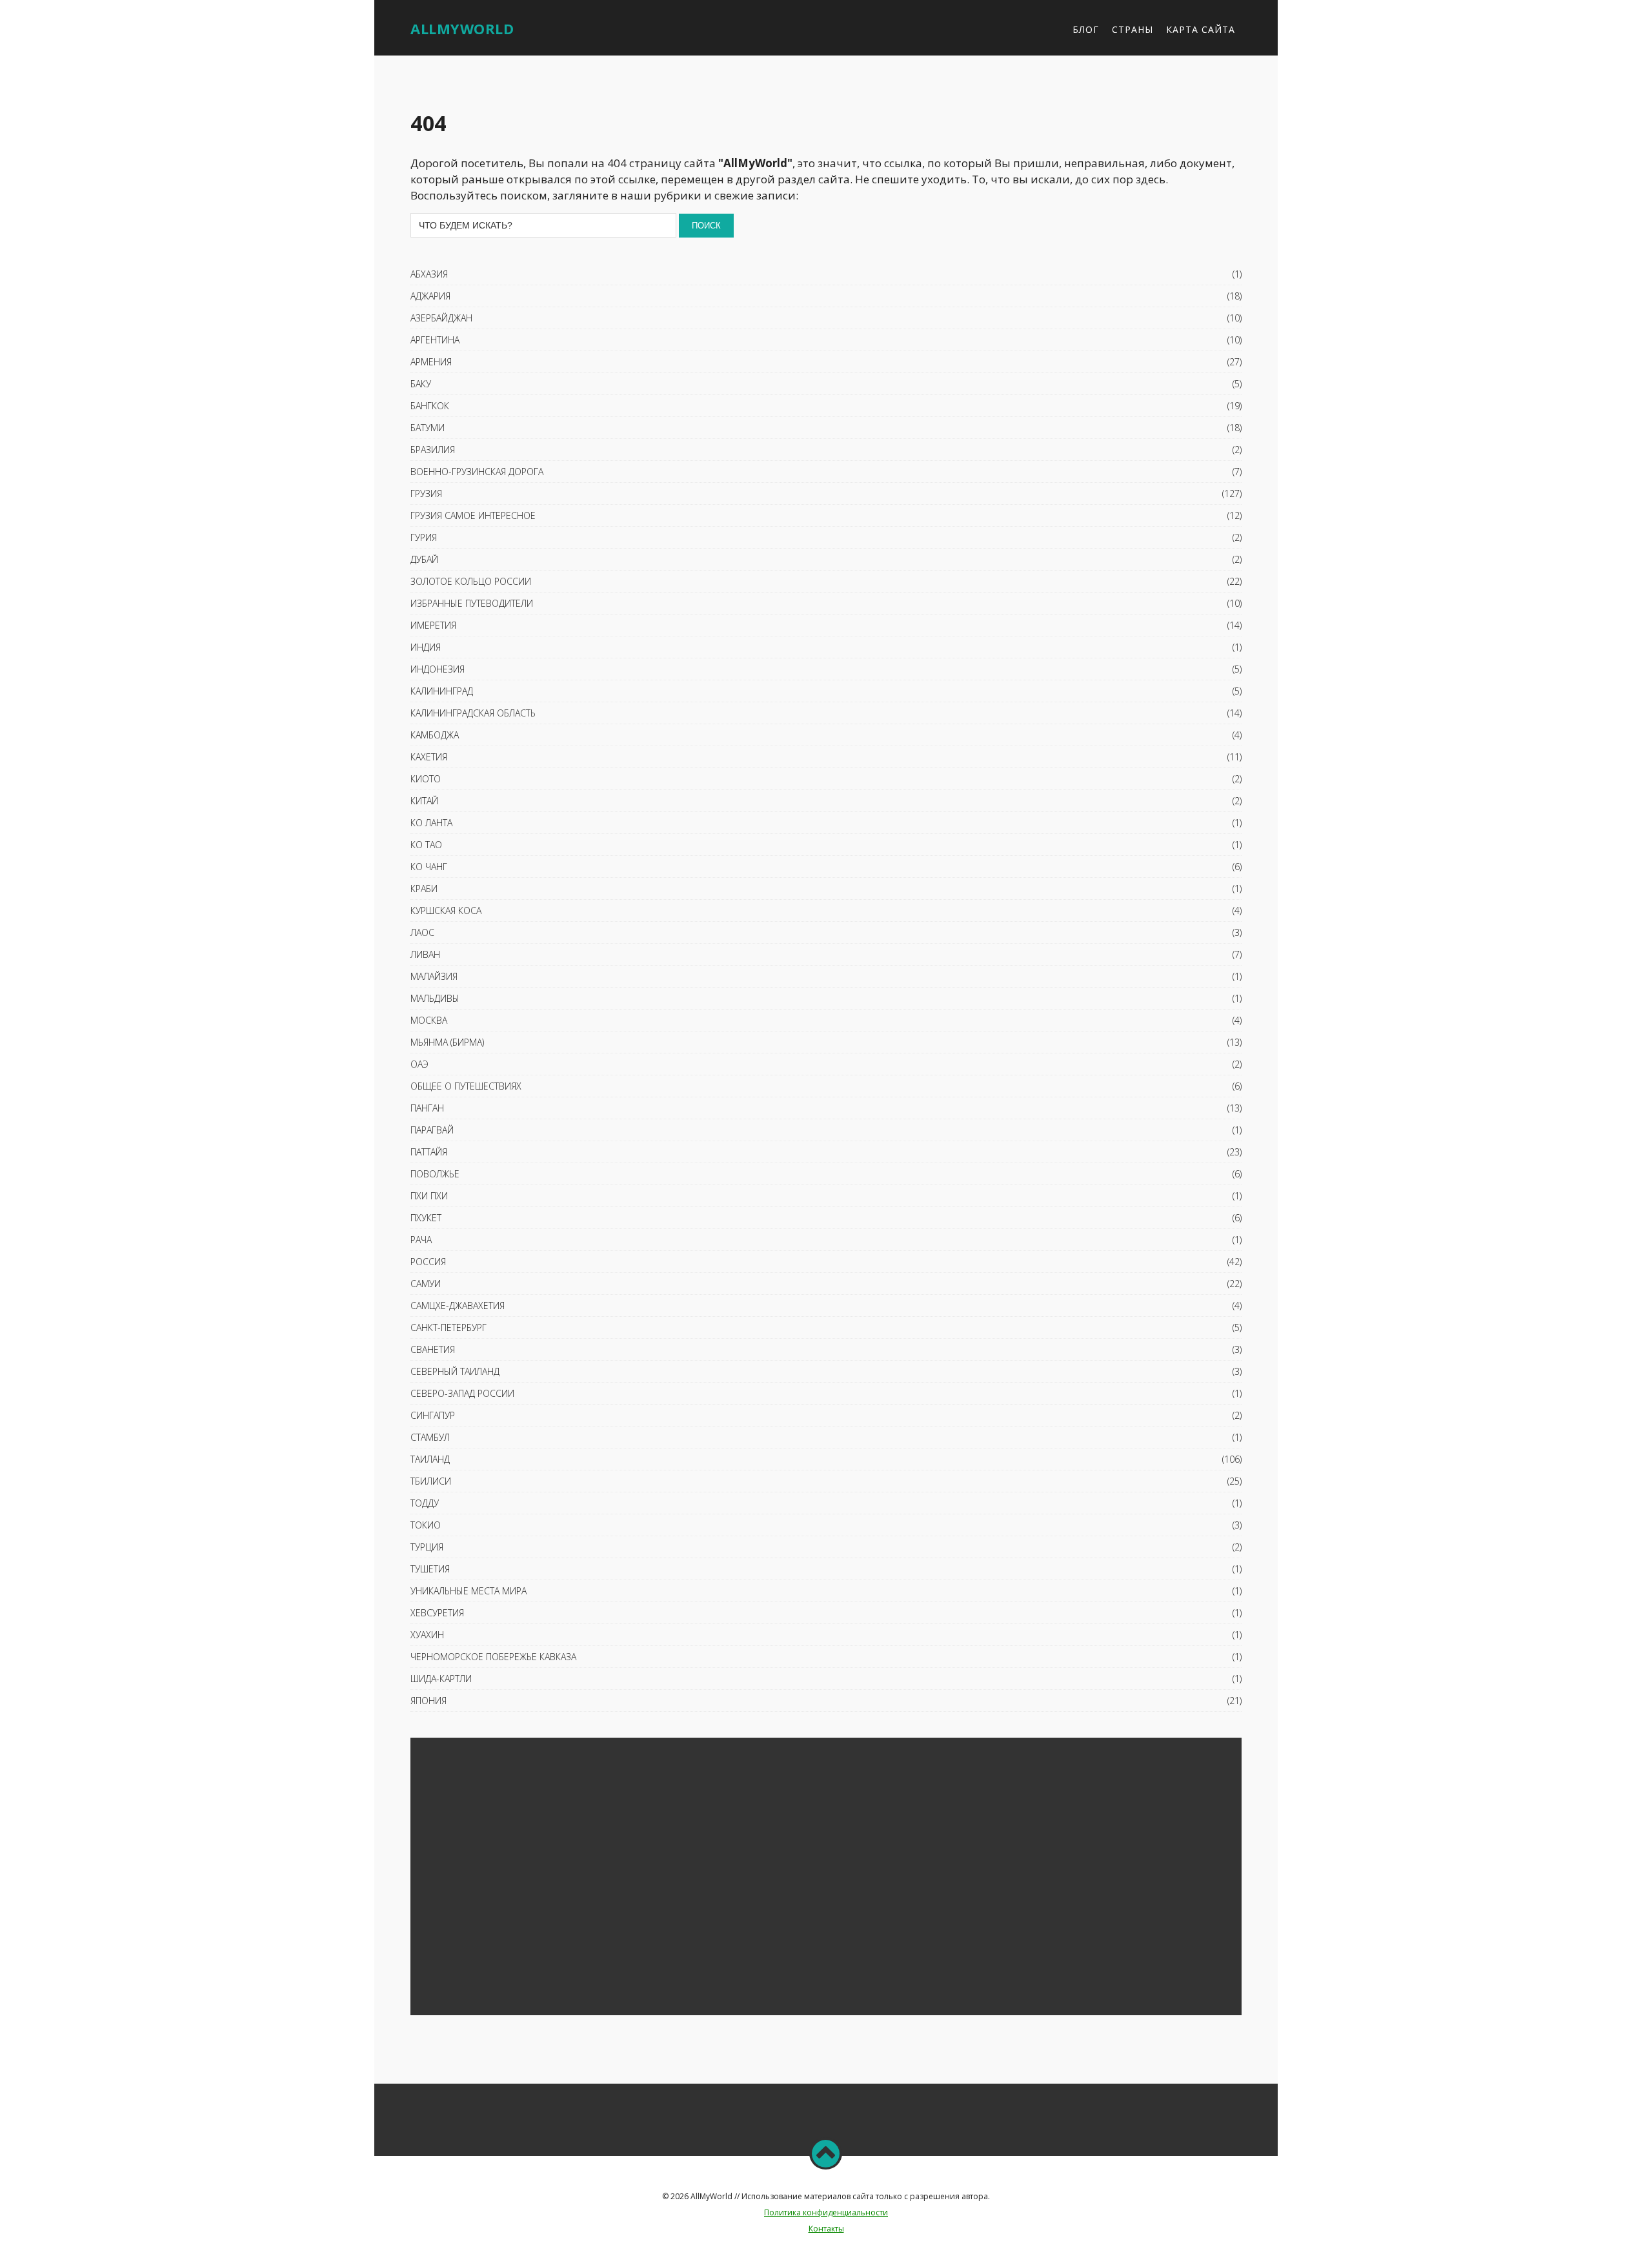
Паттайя (429, 1152)
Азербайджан (441, 318)
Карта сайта (1201, 29)
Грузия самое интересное (473, 515)
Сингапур (433, 1415)
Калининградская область (473, 713)
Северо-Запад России (462, 1393)
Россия (428, 1262)
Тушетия (430, 1569)
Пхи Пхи (429, 1196)
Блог (1086, 29)
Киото (426, 779)
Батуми (428, 428)
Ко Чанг (429, 867)
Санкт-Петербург (448, 1327)
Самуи (426, 1284)
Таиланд (430, 1459)
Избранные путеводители (472, 603)
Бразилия (433, 450)
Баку (421, 384)
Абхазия (429, 274)
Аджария (430, 296)
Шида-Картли (441, 1679)
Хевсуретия (437, 1613)
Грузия (426, 493)
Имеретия (433, 625)
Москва (429, 1020)
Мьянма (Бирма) (447, 1042)
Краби (424, 889)
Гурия (424, 537)
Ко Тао (426, 845)
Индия (426, 647)
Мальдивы (435, 998)
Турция (427, 1547)
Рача (421, 1240)
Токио (426, 1525)
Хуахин (427, 1635)
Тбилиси (431, 1481)
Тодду (425, 1503)
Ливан (425, 954)
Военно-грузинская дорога (477, 472)
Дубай (424, 559)
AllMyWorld (462, 28)
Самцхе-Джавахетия (458, 1306)
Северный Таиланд (455, 1371)
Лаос (422, 932)
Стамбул (430, 1437)
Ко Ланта (431, 823)
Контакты (826, 2229)
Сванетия (433, 1349)
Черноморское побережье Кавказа (493, 1657)
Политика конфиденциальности (826, 2212)
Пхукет (426, 1218)
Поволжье (435, 1174)
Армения (431, 362)
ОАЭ (419, 1064)
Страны (1133, 29)
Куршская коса (446, 910)
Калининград (442, 691)
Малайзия (434, 976)
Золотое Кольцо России (471, 581)
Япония (428, 1701)
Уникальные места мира (468, 1591)
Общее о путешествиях (466, 1086)
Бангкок (430, 406)
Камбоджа (435, 735)
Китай (424, 801)
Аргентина (435, 340)
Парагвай (432, 1130)
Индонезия (438, 669)
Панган (427, 1108)
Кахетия (429, 757)
